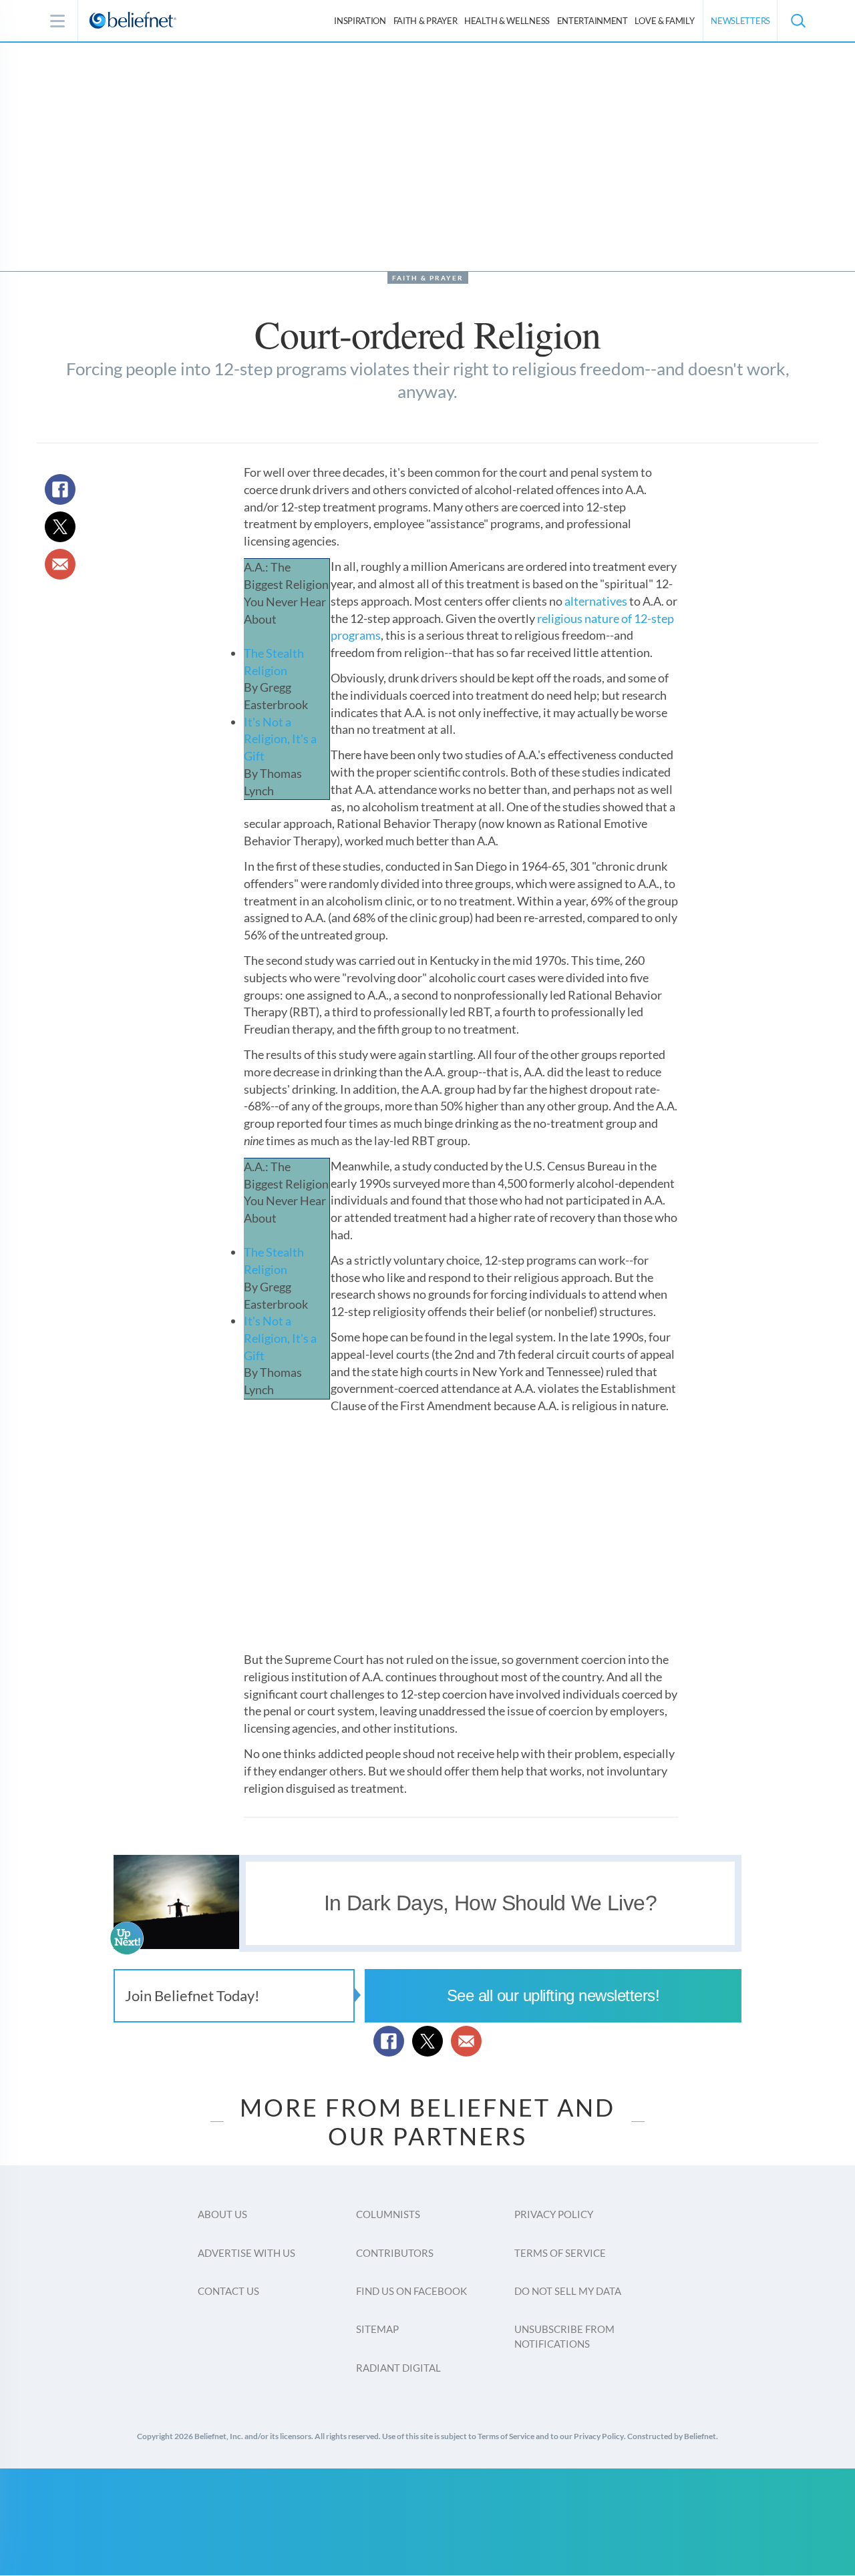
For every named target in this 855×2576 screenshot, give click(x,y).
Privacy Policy (554, 2214)
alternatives (596, 601)
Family (664, 21)
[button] (798, 21)
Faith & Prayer (425, 21)
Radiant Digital (398, 2368)
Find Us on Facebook (411, 2291)
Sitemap (377, 2329)
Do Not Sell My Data (568, 2291)
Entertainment (592, 21)
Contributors (395, 2253)
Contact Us (228, 2291)
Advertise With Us (246, 2253)
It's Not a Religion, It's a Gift (280, 739)
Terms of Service (560, 2253)
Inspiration (360, 21)
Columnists (388, 2214)
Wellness (507, 21)
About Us (222, 2214)
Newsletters (740, 21)
